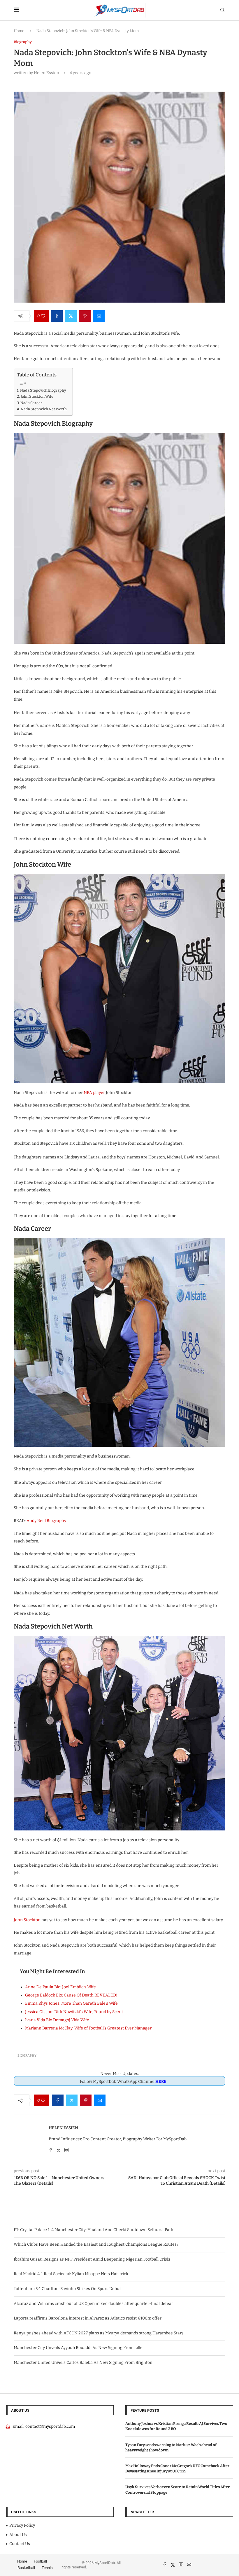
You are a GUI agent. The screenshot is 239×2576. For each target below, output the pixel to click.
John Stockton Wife (37, 396)
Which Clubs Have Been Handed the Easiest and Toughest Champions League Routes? (96, 2244)
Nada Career (31, 403)
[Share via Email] (99, 316)
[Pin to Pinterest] (85, 316)
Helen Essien (63, 2128)
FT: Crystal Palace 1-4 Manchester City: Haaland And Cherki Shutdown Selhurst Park (94, 2230)
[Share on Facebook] (57, 316)
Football (40, 2561)
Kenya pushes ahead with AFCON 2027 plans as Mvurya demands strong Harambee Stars (99, 2333)
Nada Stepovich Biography (43, 390)
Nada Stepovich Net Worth (44, 409)
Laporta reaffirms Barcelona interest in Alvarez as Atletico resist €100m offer (88, 2318)
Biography (27, 2056)
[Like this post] (43, 316)
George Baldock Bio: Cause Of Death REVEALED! (71, 1995)
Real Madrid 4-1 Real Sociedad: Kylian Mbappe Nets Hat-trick (71, 2274)
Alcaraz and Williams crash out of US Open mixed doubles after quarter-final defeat (93, 2304)
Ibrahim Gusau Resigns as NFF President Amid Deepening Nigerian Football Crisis (92, 2259)
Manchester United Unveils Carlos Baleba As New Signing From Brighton (83, 2363)
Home (19, 31)
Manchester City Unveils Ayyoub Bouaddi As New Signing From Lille (78, 2348)
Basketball (26, 2568)
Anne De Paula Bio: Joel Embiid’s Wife (60, 1987)
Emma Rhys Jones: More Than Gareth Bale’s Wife (71, 2003)
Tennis (47, 2568)
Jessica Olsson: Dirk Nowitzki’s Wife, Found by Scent (74, 2012)
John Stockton (27, 1920)
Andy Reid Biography (46, 1521)
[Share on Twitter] (71, 316)
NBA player (94, 1093)
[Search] (222, 10)
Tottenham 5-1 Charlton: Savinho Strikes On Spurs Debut (67, 2289)
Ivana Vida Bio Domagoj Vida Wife (57, 2020)
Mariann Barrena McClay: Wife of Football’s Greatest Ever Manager (88, 2028)
